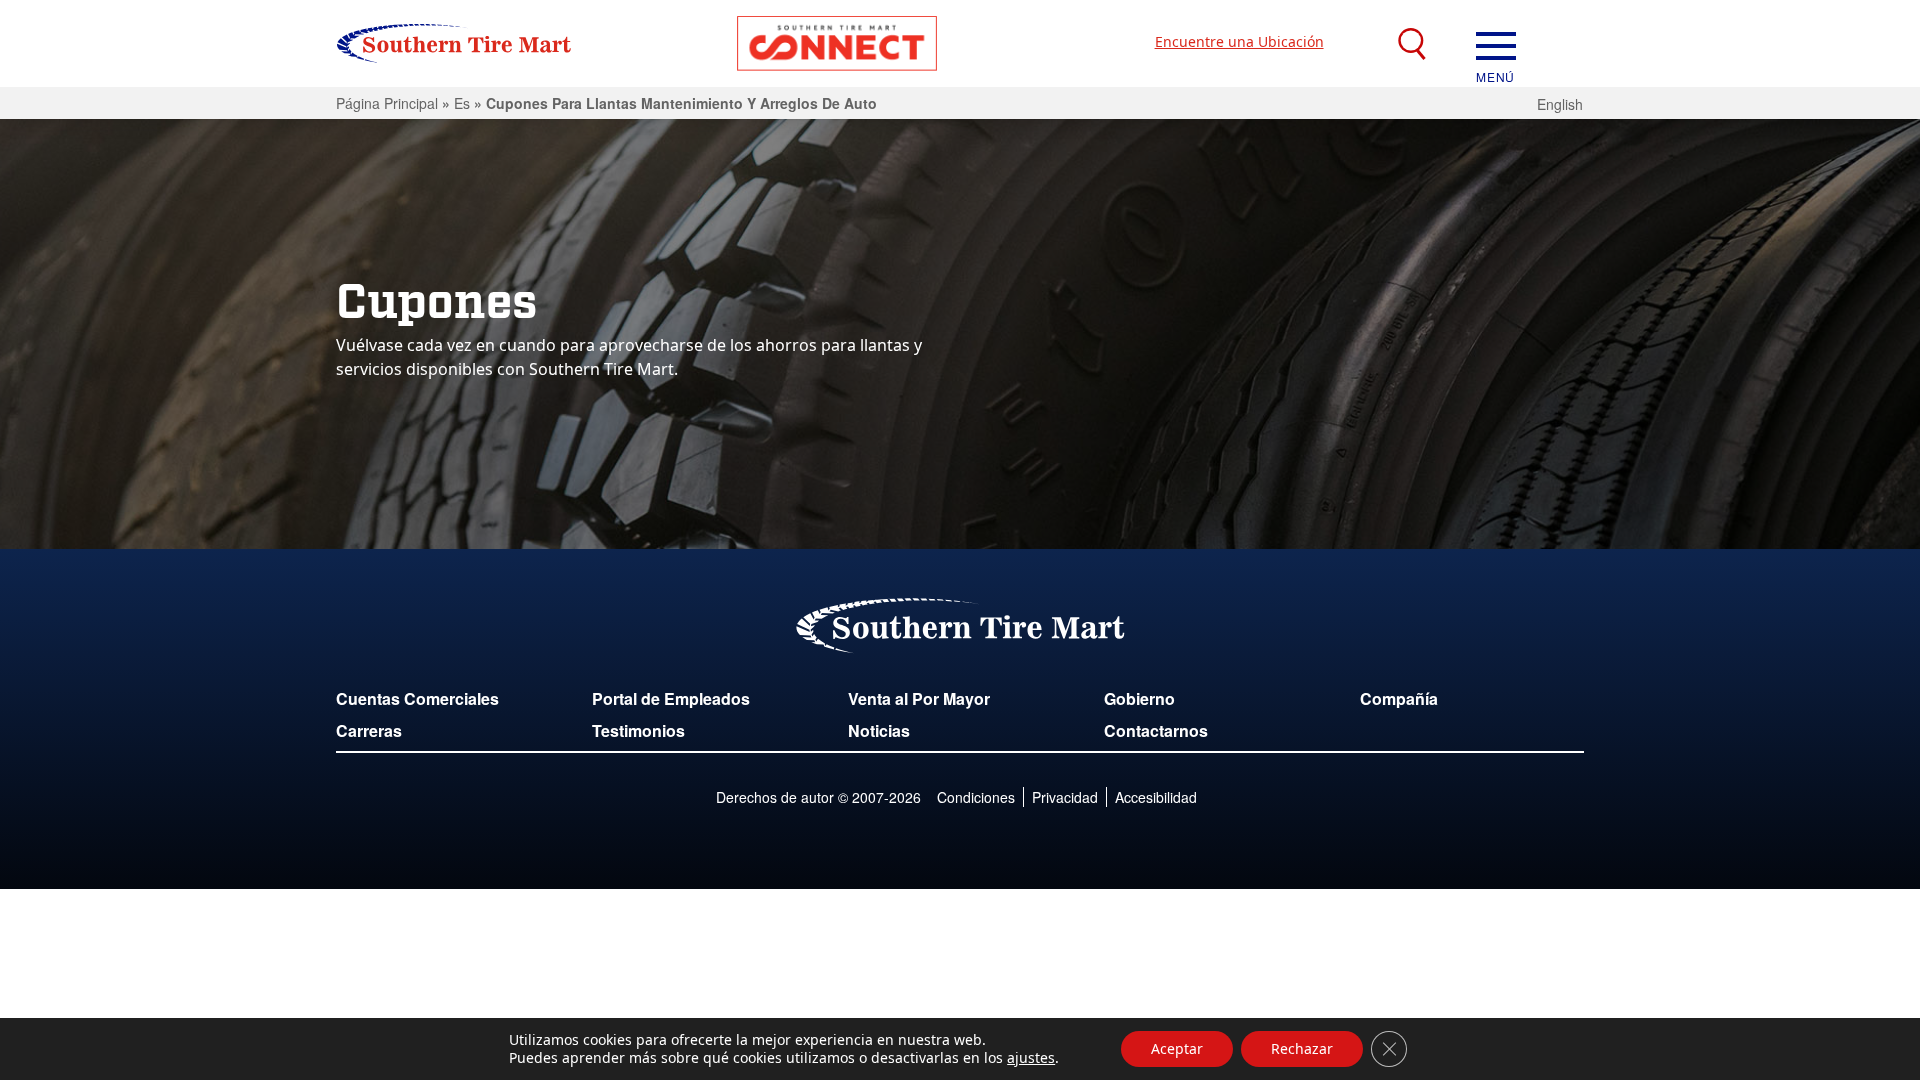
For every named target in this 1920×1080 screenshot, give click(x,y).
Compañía (1399, 698)
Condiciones (976, 797)
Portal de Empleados (671, 698)
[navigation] (1496, 44)
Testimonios (638, 730)
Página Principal (387, 103)
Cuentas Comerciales (417, 698)
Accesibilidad (1156, 797)
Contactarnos (1156, 730)
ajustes (1031, 1058)
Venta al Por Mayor (919, 698)
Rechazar (1302, 1048)
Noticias (879, 730)
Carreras (369, 730)
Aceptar (1177, 1048)
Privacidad (1065, 797)
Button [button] (837, 43)
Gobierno (1139, 698)
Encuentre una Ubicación (1239, 41)
